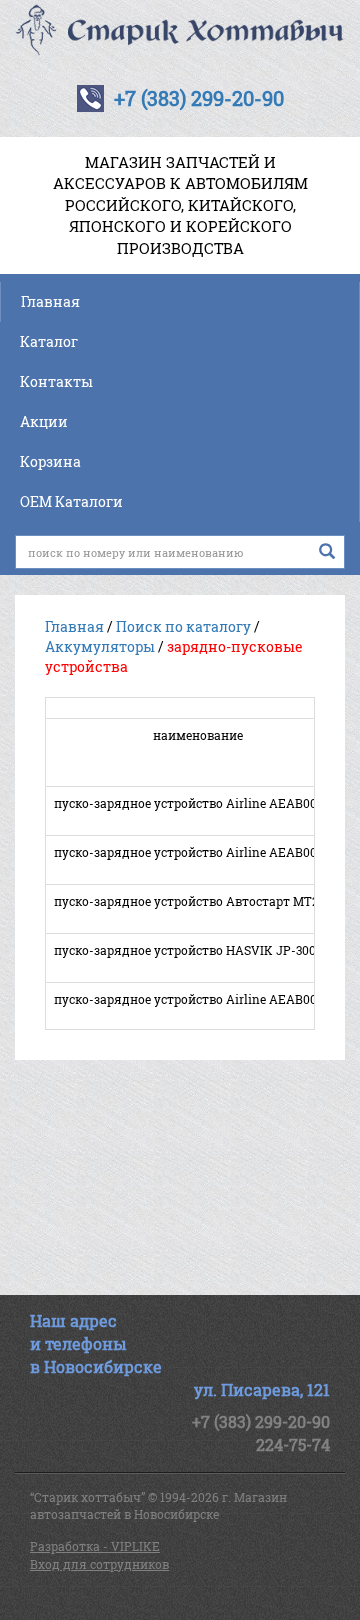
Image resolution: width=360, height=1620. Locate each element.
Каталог (49, 341)
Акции (44, 421)
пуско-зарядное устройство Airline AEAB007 (189, 852)
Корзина (50, 461)
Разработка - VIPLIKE (95, 1546)
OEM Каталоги (71, 501)
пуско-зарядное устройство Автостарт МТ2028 (197, 901)
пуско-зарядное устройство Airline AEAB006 (189, 803)
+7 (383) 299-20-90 (199, 98)
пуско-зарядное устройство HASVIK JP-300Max (197, 950)
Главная (50, 301)
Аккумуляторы (100, 646)
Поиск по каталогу (183, 626)
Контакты (56, 381)
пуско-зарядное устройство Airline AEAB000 (189, 999)
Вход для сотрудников (99, 1564)
